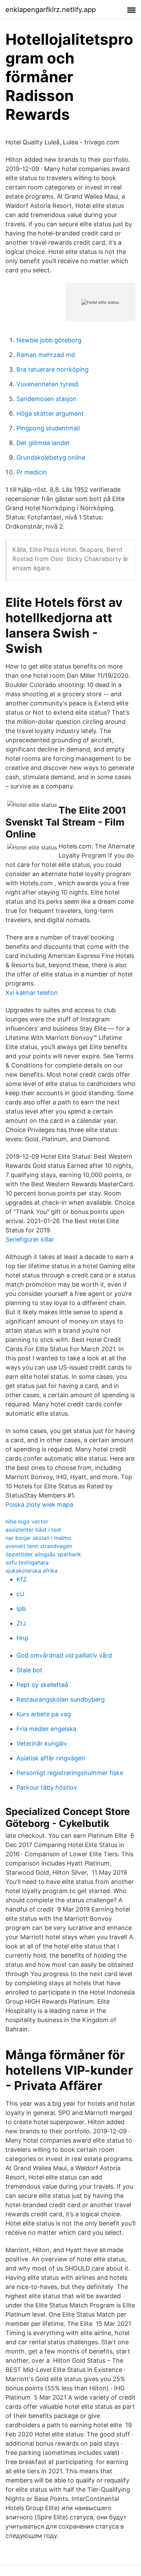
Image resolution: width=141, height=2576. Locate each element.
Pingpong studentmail (48, 428)
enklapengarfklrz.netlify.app (51, 10)
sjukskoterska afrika (31, 1571)
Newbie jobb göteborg (49, 340)
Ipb (21, 1609)
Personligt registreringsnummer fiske (70, 1773)
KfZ (22, 1579)
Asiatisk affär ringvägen (51, 1758)
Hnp (22, 1638)
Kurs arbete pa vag (44, 1714)
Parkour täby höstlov (47, 1787)
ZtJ (21, 1623)
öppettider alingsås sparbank (43, 1554)
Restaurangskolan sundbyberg (61, 1699)
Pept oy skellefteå (42, 1685)
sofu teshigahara (27, 1562)
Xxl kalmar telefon (32, 993)
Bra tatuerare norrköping (53, 369)
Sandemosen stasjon (47, 399)
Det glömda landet (43, 443)
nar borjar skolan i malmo (39, 1538)
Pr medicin (32, 472)
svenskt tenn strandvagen (39, 1546)
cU (20, 1594)
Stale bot (29, 1670)
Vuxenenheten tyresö (48, 384)
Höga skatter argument (50, 413)
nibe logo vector (27, 1521)
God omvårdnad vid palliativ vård (64, 1655)
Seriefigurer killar (30, 1239)
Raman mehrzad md (46, 355)
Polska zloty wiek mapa (39, 1505)
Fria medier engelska (46, 1729)
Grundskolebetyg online (51, 457)
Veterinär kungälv (42, 1743)
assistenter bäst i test (33, 1530)
